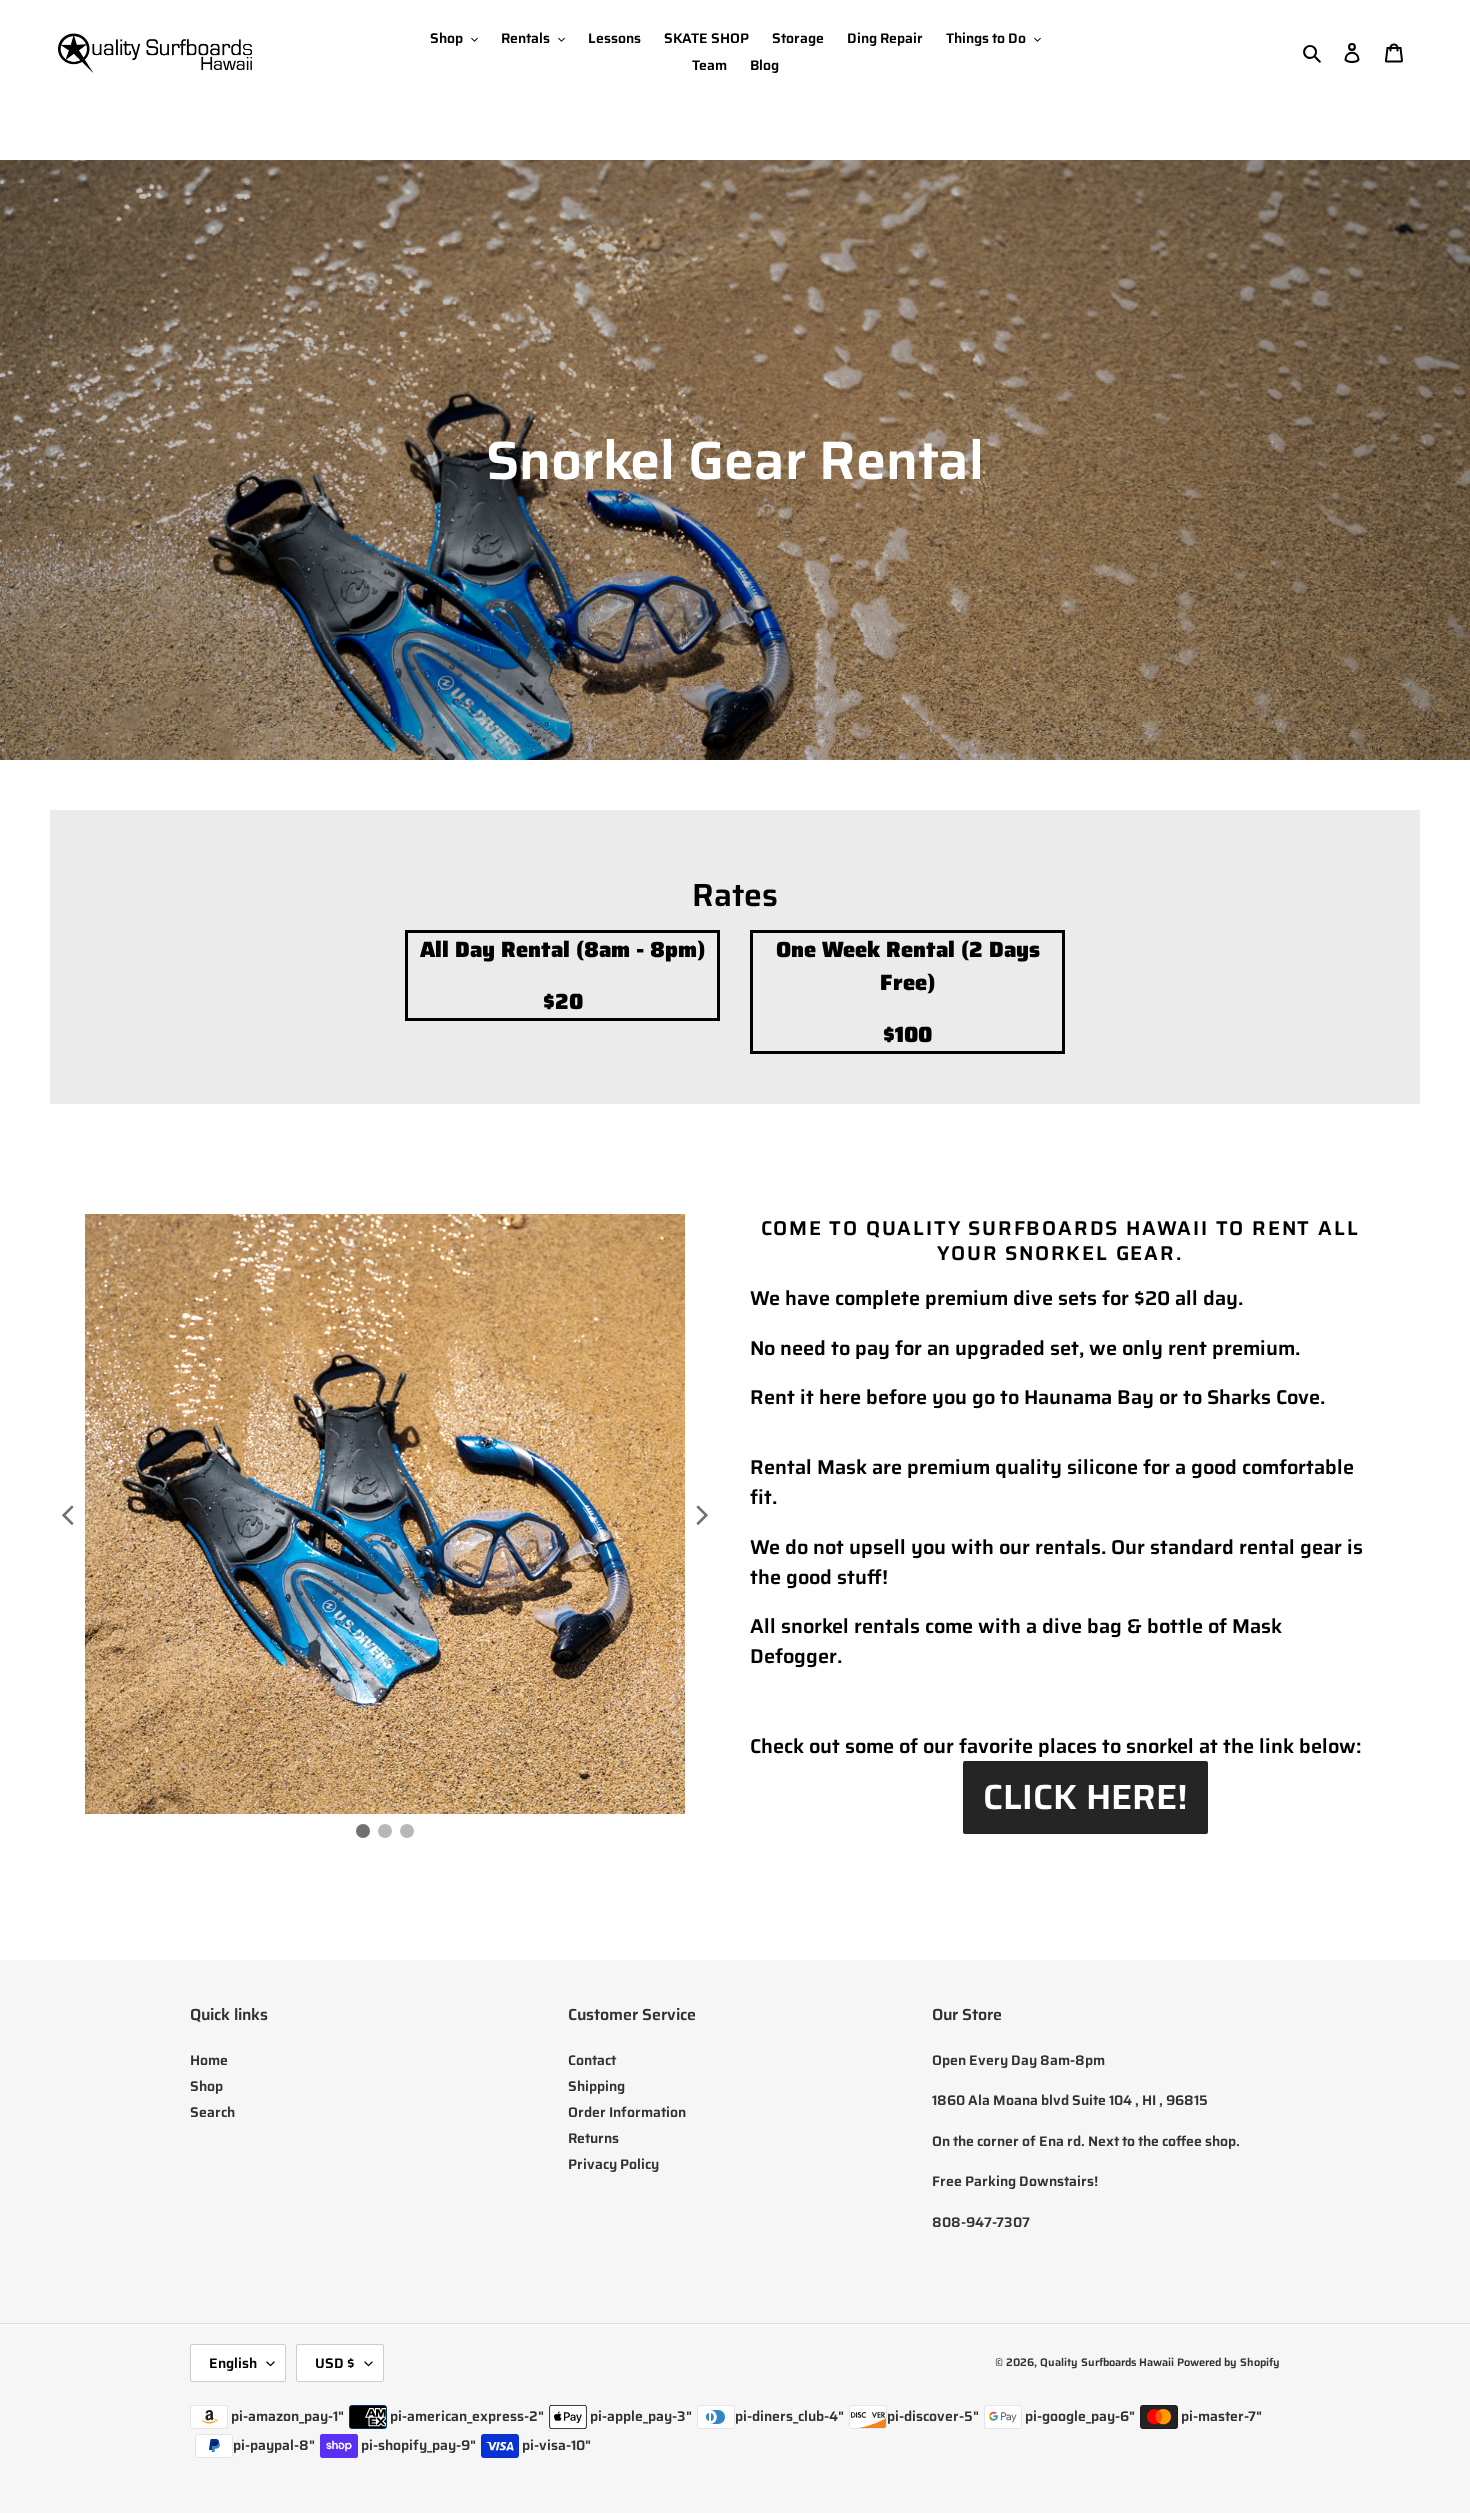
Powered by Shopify (1228, 2362)
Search (212, 2112)
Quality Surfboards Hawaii (1107, 2362)
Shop (206, 2086)
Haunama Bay (1089, 1397)
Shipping (596, 2086)
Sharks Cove (1263, 1397)
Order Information (627, 2112)
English (233, 2363)
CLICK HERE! (1085, 1796)
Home (209, 2060)
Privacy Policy (613, 2164)
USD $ (335, 2363)
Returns (593, 2138)
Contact (592, 2060)
